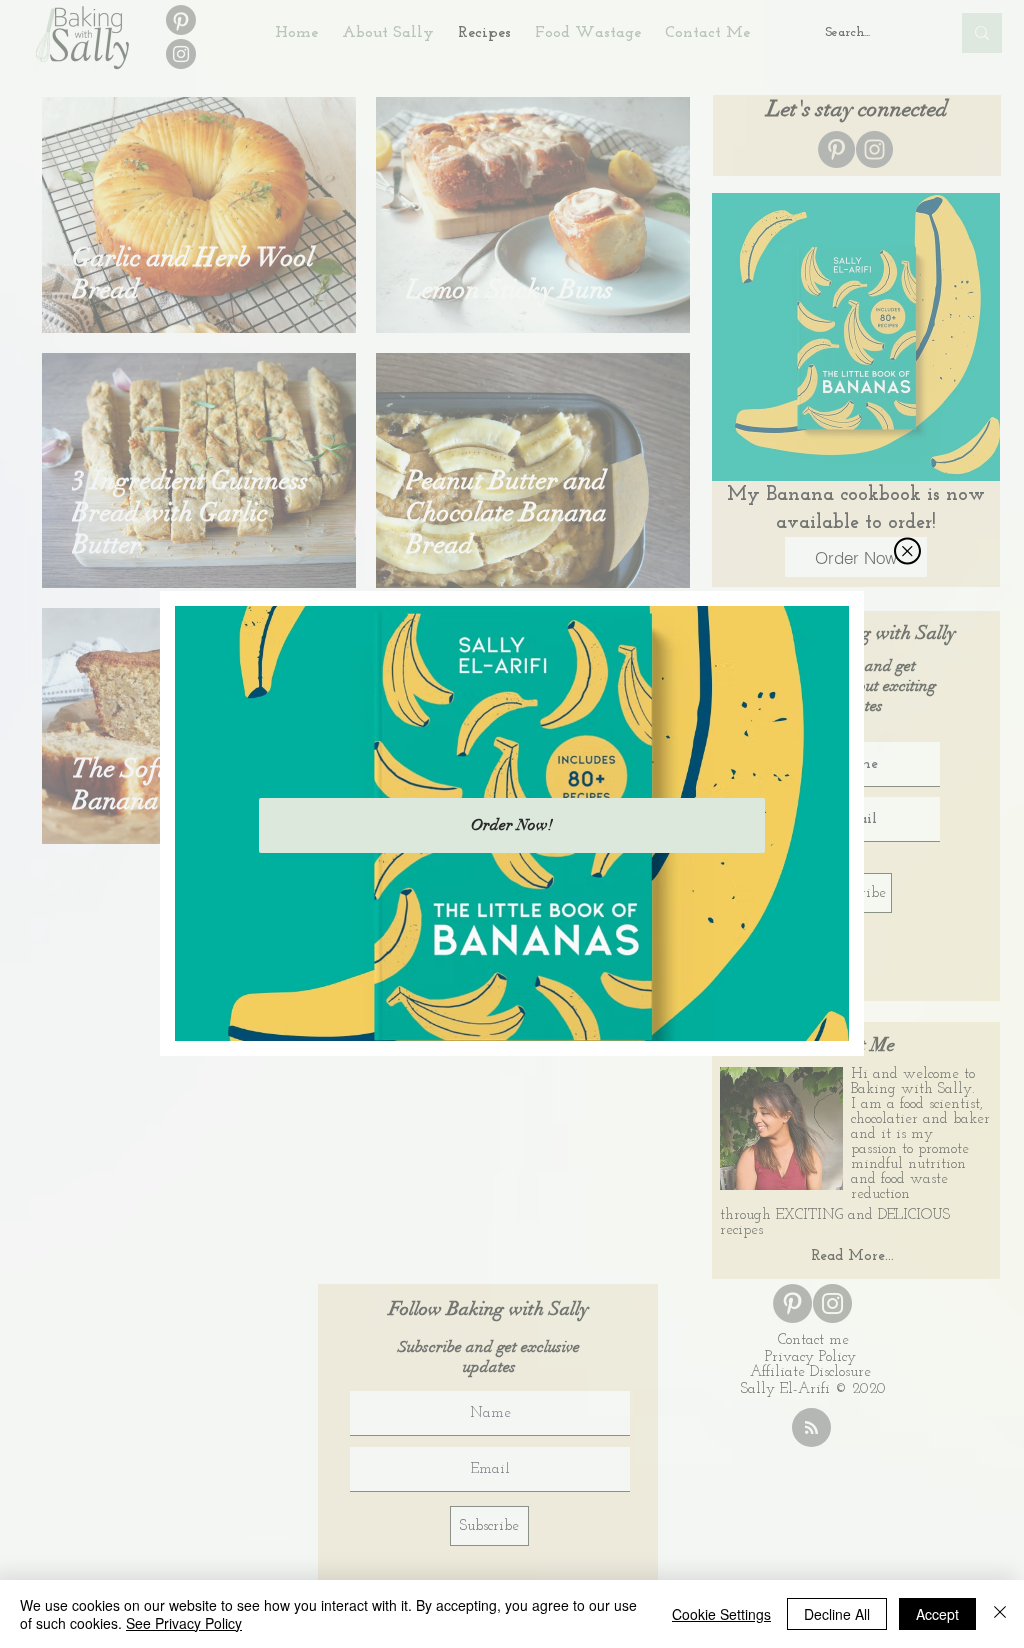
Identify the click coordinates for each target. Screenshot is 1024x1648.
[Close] (1000, 1614)
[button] (907, 551)
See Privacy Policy (184, 1623)
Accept (937, 1614)
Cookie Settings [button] (721, 1614)
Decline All (837, 1614)
